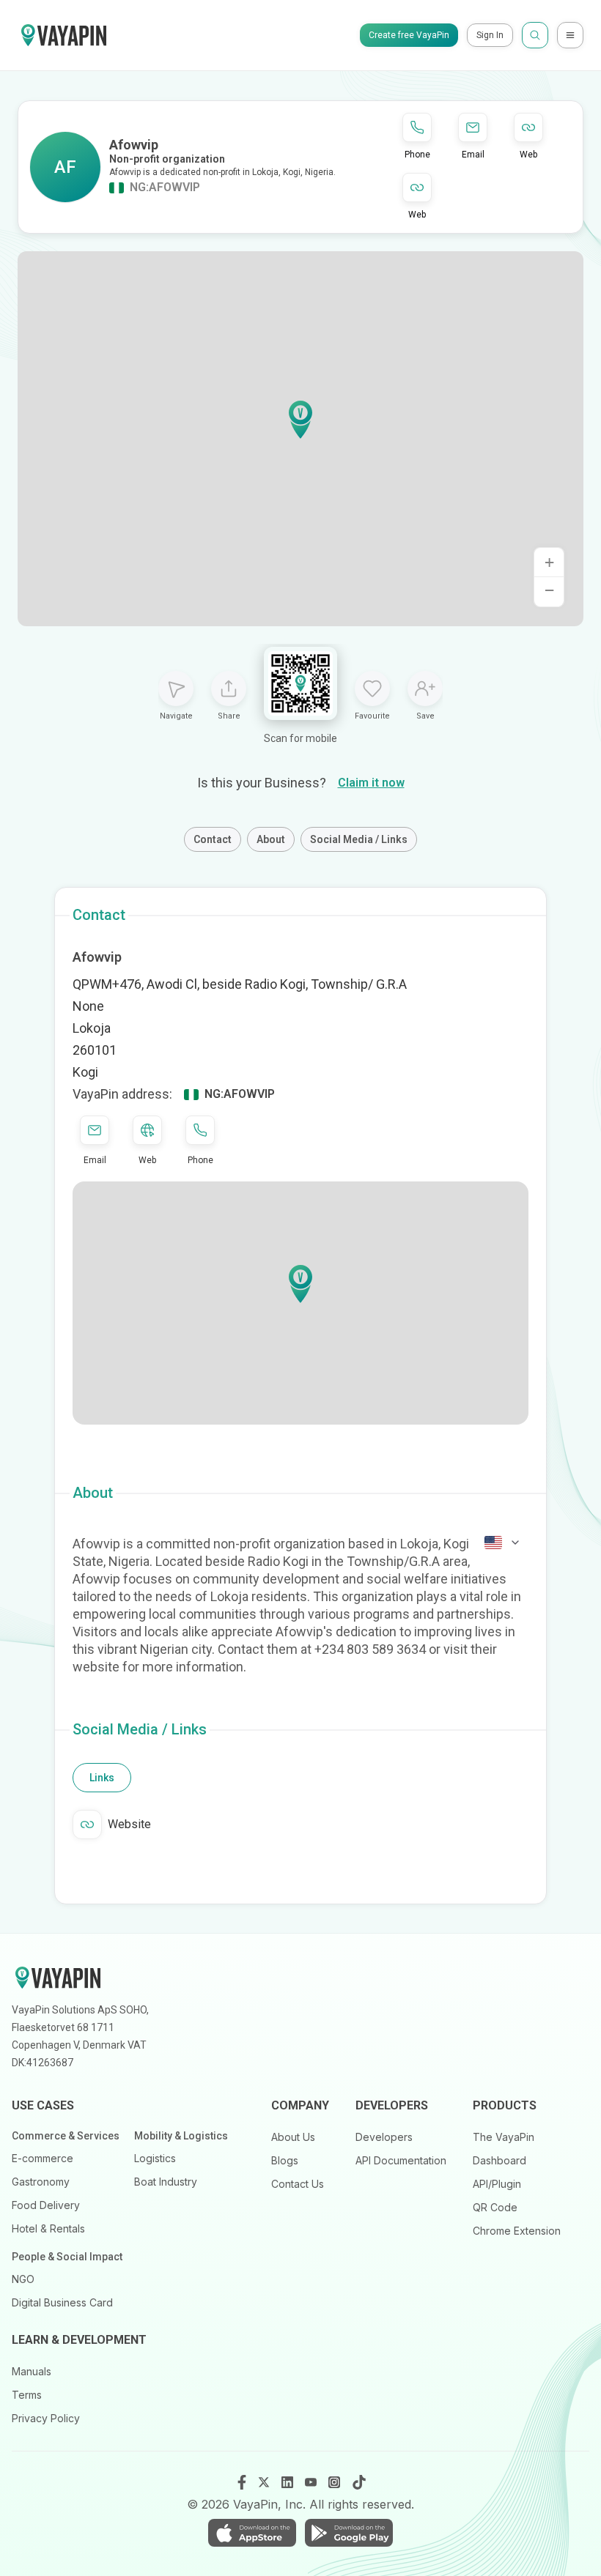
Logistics (155, 2158)
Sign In (490, 35)
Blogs (285, 2160)
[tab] (102, 1778)
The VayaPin (504, 2137)
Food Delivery (46, 2205)
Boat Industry (166, 2182)
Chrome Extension (517, 2231)
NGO (23, 2279)
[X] (265, 2482)
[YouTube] (312, 2482)
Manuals (32, 2371)
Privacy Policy (46, 2418)
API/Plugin (497, 2184)
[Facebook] (242, 2482)
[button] (300, 420)
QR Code (495, 2207)
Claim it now (371, 783)
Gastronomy (41, 2182)
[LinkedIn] (289, 2482)
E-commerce (43, 2158)
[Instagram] (336, 2482)
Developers (384, 2137)
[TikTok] (359, 2482)
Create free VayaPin (409, 35)
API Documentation (401, 2160)
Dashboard (499, 2160)
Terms (27, 2395)
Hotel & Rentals (48, 2228)
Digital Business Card (62, 2302)
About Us (293, 2137)
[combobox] (503, 1543)
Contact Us (298, 2184)
